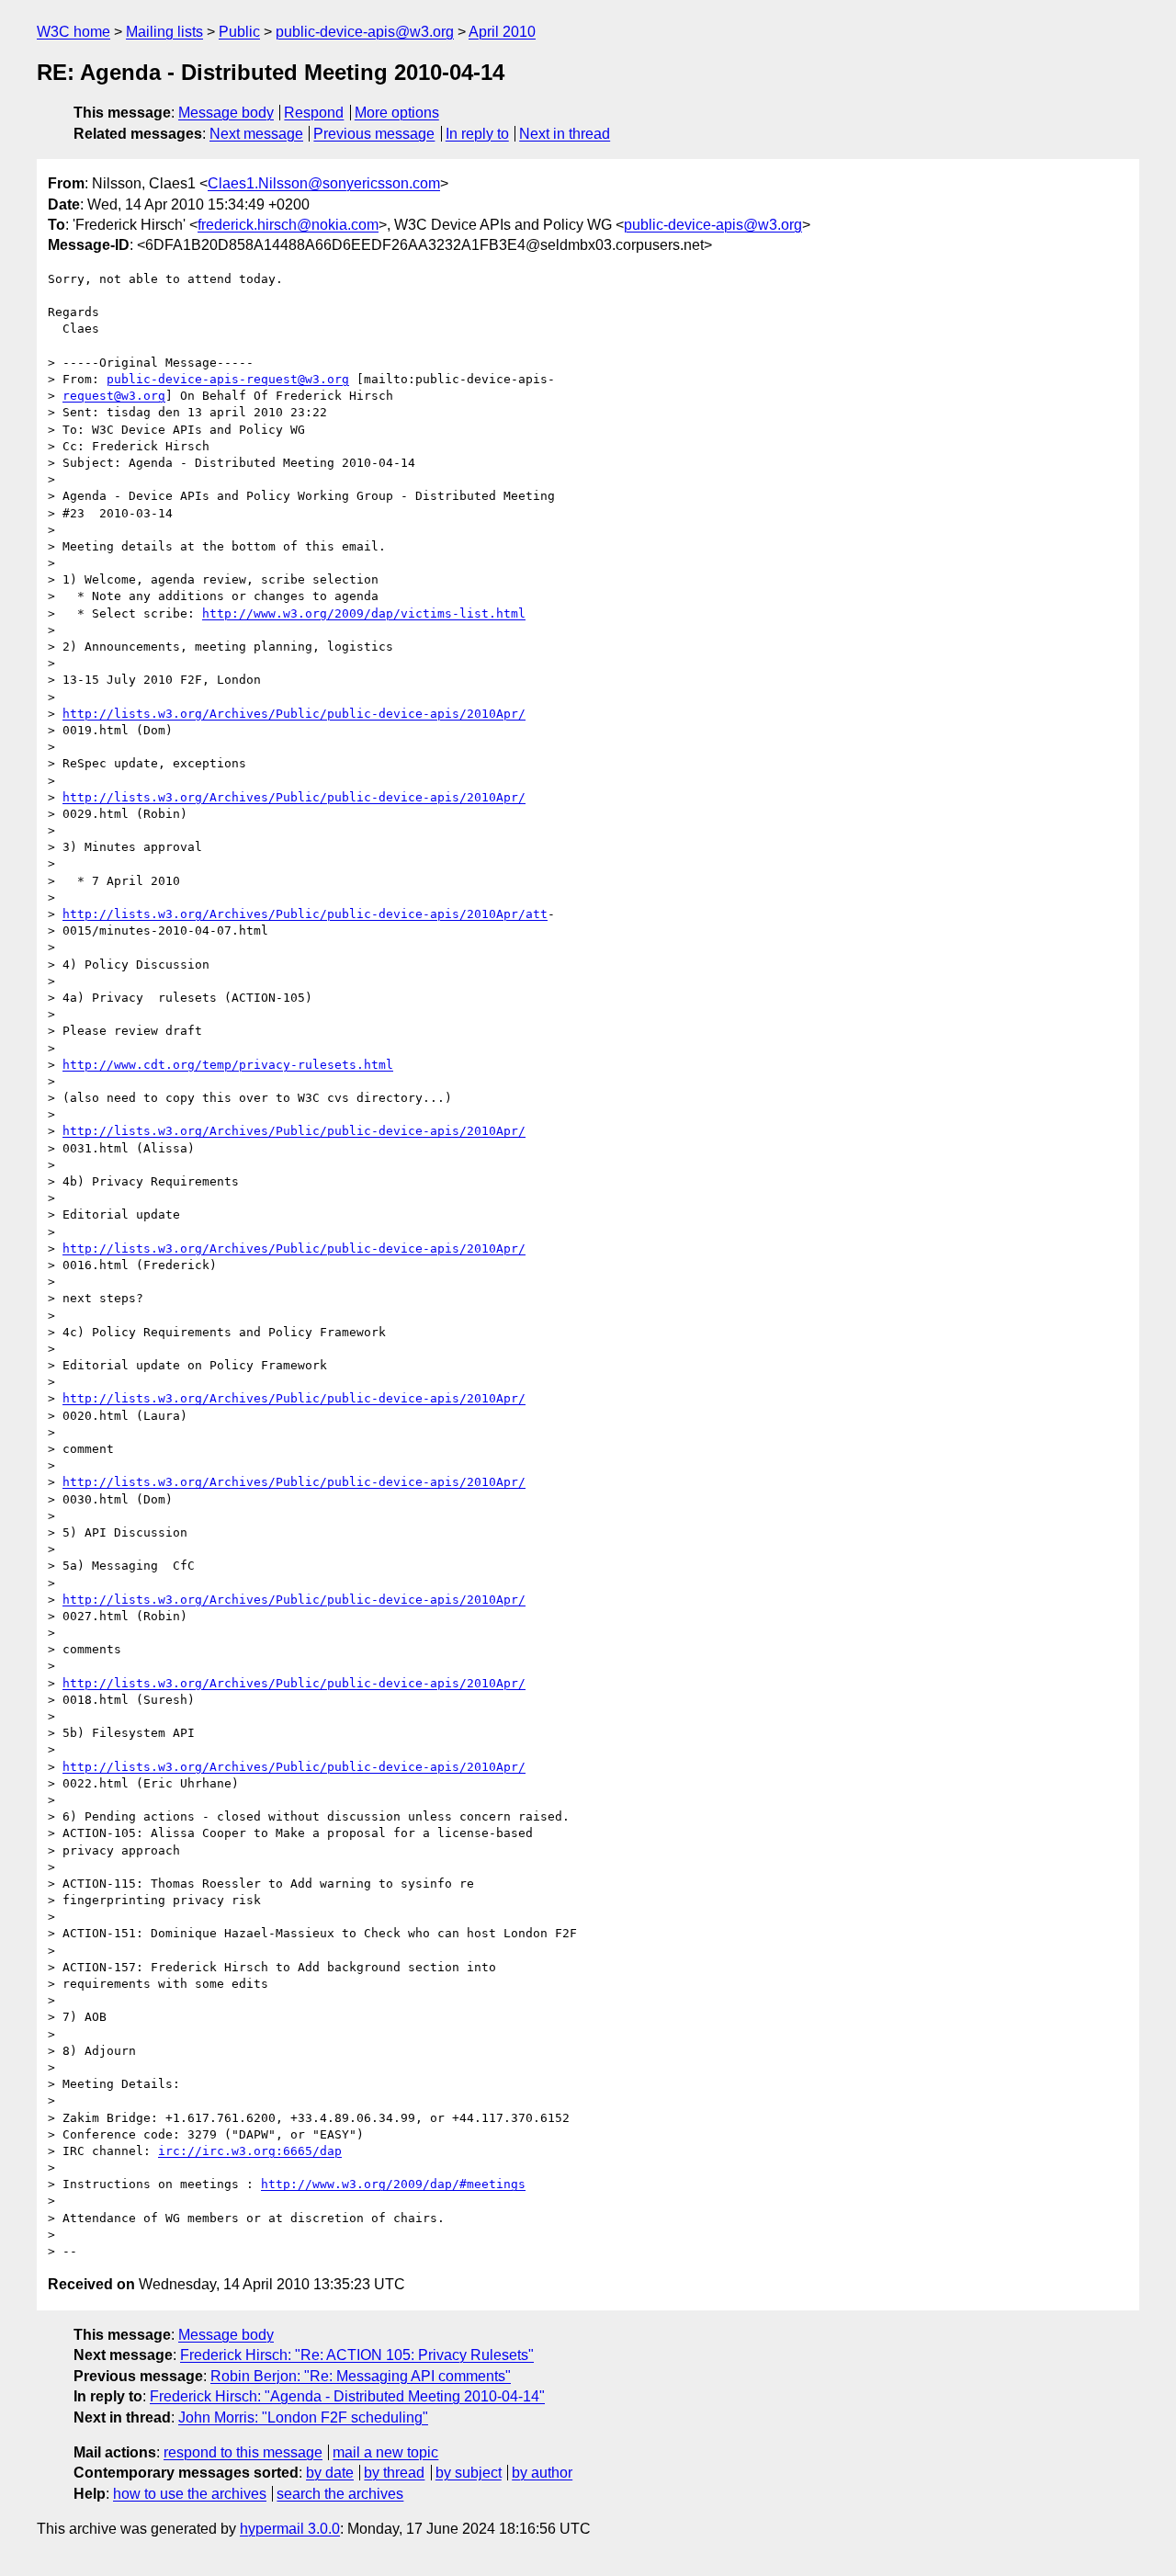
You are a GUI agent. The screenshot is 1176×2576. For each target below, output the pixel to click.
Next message (256, 134)
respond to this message (243, 2452)
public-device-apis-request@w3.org (228, 379)
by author (542, 2473)
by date (330, 2473)
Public (239, 32)
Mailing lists (164, 32)
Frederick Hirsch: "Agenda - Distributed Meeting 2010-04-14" (347, 2396)
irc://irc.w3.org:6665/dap (250, 2151)
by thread (394, 2473)
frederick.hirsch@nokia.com (288, 225)
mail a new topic (385, 2452)
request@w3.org (114, 396)
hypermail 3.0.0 (290, 2529)
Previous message (374, 134)
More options (397, 113)
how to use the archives (190, 2494)
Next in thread (565, 134)
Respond (314, 113)
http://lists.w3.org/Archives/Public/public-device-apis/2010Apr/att (305, 914)
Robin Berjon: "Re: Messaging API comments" (361, 2376)
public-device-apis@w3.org (365, 32)
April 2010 (502, 32)
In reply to (477, 134)
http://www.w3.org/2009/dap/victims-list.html (364, 613)
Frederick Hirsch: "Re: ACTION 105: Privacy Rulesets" (357, 2355)
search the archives (340, 2494)
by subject (469, 2473)
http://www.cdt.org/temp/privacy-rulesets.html (228, 1065)
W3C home (73, 32)
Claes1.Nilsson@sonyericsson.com (324, 183)
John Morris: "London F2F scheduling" (303, 2417)
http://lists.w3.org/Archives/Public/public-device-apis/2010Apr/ (294, 714)
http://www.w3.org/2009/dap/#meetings (393, 2184)
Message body (226, 113)
